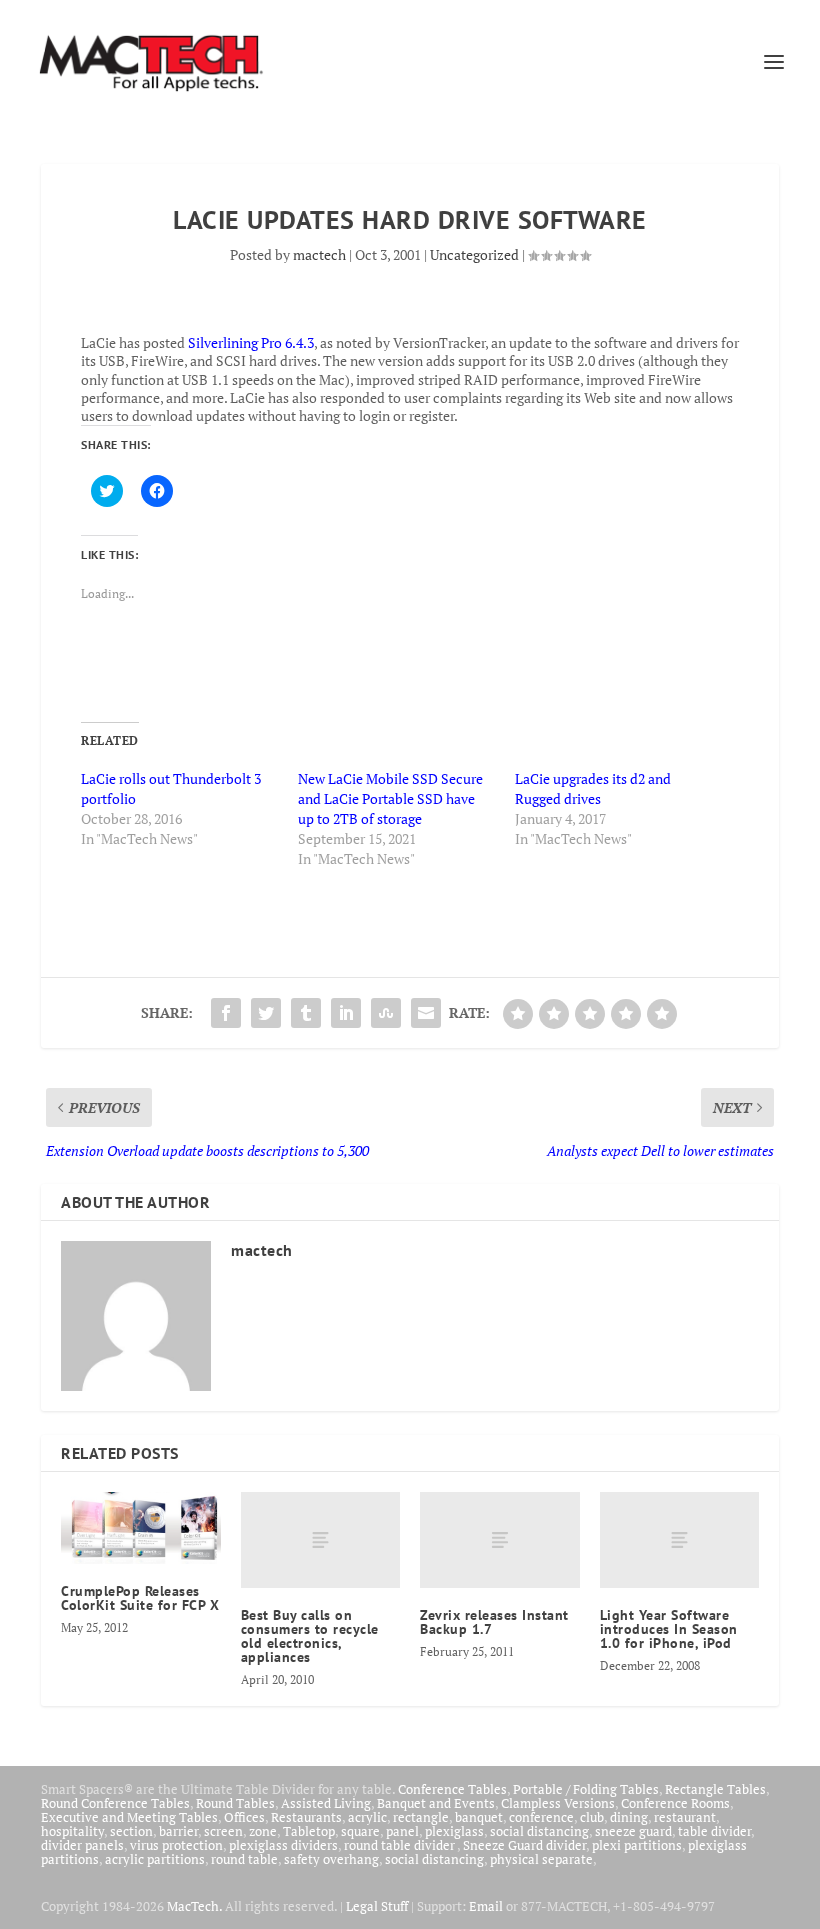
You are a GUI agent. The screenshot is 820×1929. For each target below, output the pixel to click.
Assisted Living (326, 1803)
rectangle (421, 1817)
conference (541, 1817)
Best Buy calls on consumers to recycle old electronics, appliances (310, 1636)
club (592, 1817)
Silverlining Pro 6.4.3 (251, 342)
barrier (178, 1831)
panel (402, 1831)
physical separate (541, 1859)
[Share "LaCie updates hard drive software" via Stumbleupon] (386, 1013)
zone (263, 1831)
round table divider (400, 1845)
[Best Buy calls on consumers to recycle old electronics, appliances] (321, 1540)
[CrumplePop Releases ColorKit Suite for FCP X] (141, 1527)
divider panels (82, 1845)
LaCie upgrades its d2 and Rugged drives (593, 788)
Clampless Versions (558, 1803)
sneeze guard (633, 1831)
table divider (714, 1831)
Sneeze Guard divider (524, 1845)
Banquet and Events (436, 1803)
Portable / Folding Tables (586, 1789)
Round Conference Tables (115, 1803)
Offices (244, 1817)
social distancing (539, 1831)
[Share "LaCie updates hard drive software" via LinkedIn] (346, 1013)
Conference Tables (452, 1789)
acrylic (367, 1817)
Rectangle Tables (715, 1789)
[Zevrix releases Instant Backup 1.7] (500, 1540)
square (360, 1831)
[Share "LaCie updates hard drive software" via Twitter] (266, 1013)
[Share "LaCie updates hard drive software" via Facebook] (226, 1013)
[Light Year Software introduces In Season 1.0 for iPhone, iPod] (680, 1540)
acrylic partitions (155, 1859)
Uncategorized (474, 254)
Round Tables (235, 1803)
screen (223, 1831)
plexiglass (454, 1831)
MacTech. (194, 1906)
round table (244, 1859)
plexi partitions (637, 1845)
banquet (479, 1817)
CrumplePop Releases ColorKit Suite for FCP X (140, 1598)
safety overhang (331, 1859)
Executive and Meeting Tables (129, 1817)
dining (629, 1817)
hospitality (72, 1831)
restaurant (685, 1817)
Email (486, 1906)
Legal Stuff (377, 1906)
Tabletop (309, 1831)
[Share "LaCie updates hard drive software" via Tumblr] (306, 1013)
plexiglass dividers (283, 1845)
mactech (319, 254)
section (131, 1831)
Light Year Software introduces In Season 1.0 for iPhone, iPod (669, 1629)
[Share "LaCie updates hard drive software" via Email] (426, 1013)
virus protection (176, 1845)
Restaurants (306, 1817)
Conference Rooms (675, 1803)
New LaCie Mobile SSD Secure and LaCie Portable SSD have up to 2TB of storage (390, 798)
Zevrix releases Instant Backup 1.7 (494, 1622)
